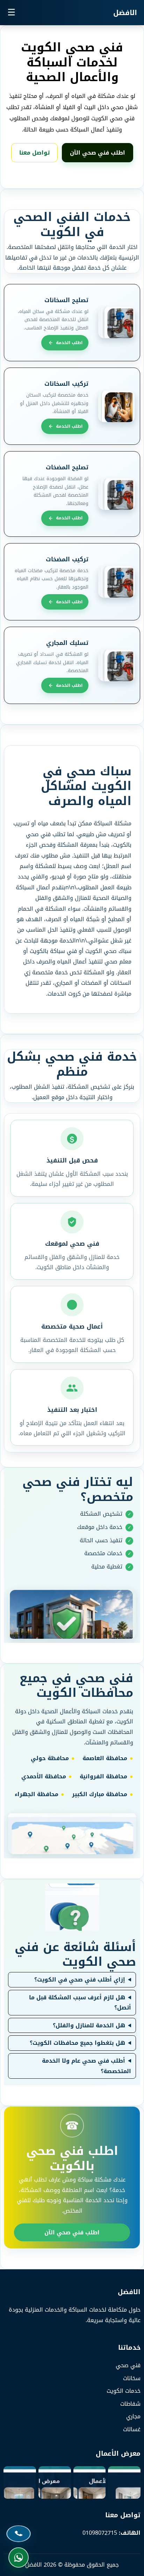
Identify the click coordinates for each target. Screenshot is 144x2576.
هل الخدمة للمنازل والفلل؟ (89, 2026)
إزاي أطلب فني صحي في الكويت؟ (80, 1980)
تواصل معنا (34, 153)
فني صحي (128, 2365)
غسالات (132, 2429)
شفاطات (130, 2404)
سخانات (132, 2378)
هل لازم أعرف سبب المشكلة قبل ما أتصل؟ (80, 2003)
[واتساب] (19, 2557)
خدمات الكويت (124, 2391)
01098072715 (100, 2533)
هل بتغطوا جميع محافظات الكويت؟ (77, 2043)
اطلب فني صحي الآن (98, 153)
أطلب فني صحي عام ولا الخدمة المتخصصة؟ (87, 2066)
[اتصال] (19, 2534)
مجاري (133, 2416)
